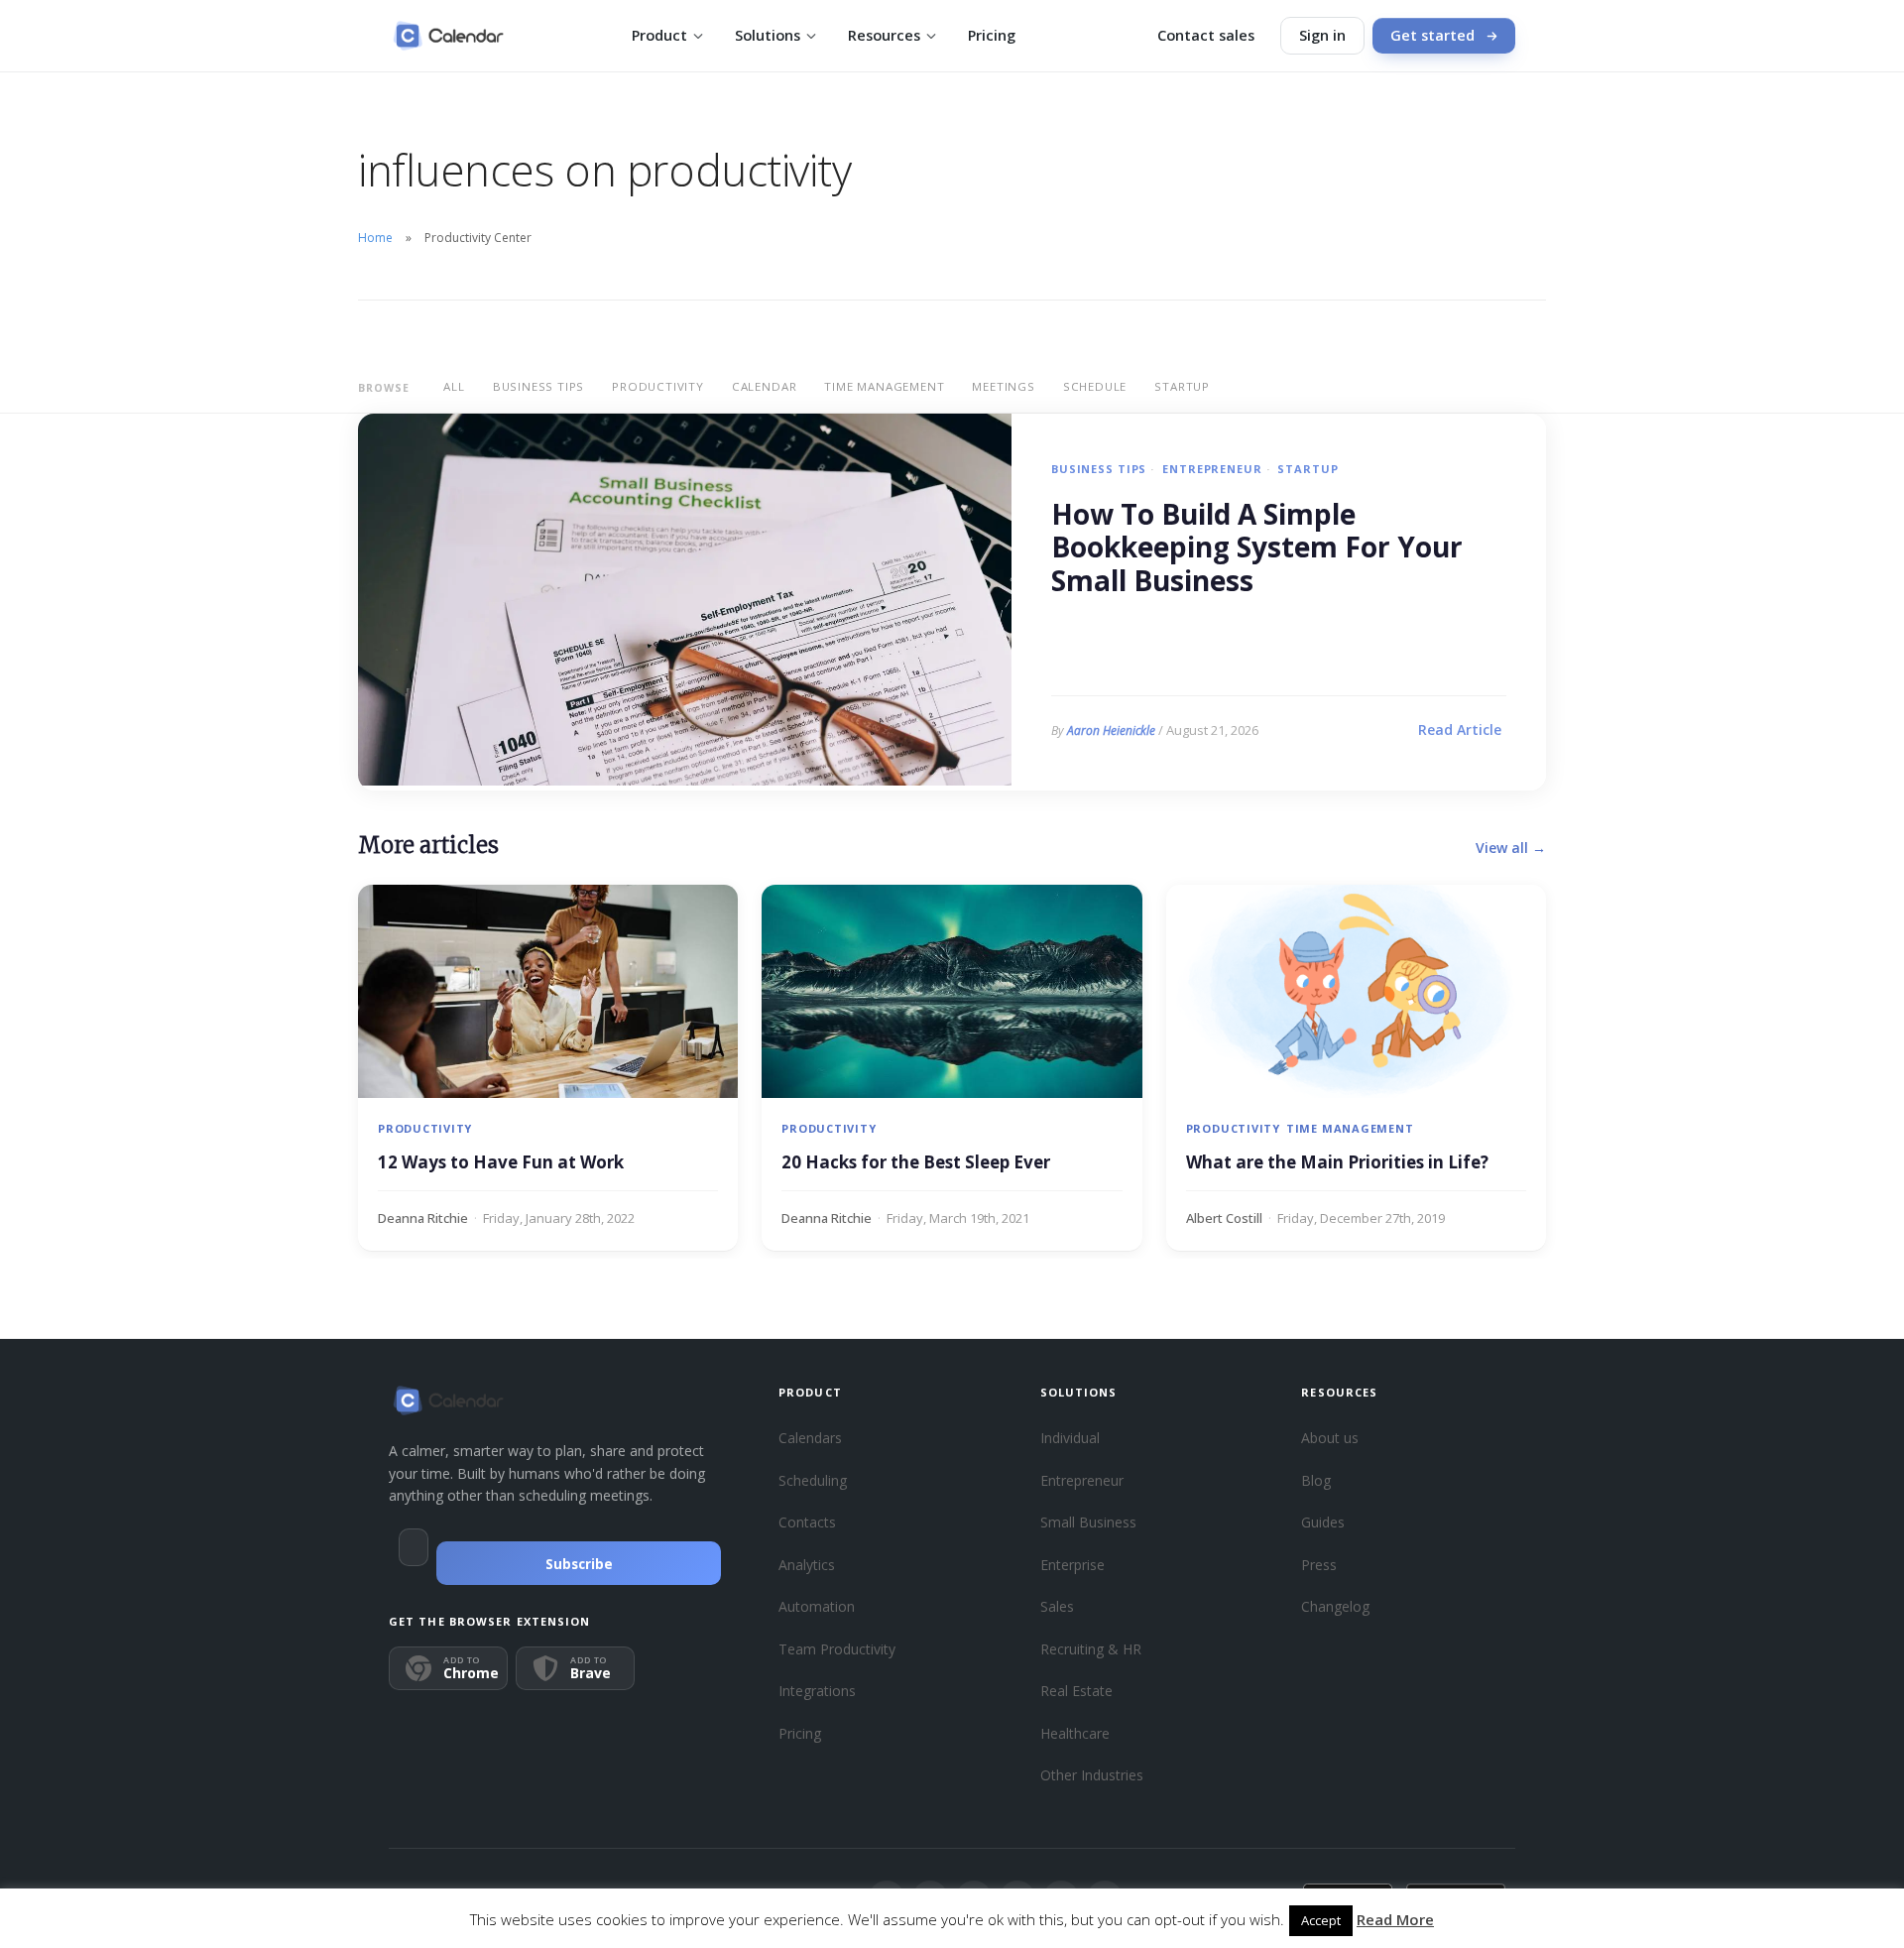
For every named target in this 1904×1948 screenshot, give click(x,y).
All (454, 386)
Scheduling (813, 1480)
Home (375, 238)
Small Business (1088, 1522)
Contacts (807, 1522)
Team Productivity (837, 1649)
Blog (1316, 1480)
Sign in (1322, 35)
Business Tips (538, 386)
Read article (1460, 730)
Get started (1432, 35)
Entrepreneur (1212, 469)
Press (1319, 1565)
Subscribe (579, 1564)
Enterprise (1072, 1565)
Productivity (658, 386)
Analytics (807, 1565)
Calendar (764, 386)
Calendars (810, 1438)
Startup (1182, 386)
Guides (1323, 1522)
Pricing (992, 35)
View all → (1511, 848)
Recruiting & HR (1091, 1649)
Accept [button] (1321, 1920)
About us (1330, 1438)
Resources (884, 35)
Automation (817, 1606)
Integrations (817, 1691)
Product (659, 35)
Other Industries (1092, 1775)
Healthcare (1075, 1733)
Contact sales (1206, 35)
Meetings (1003, 386)
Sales (1057, 1606)
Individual (1070, 1438)
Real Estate (1076, 1691)
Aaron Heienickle (1111, 730)
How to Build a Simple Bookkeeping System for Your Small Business (1257, 548)
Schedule (1095, 386)
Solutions (768, 35)
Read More (1395, 1919)
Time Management (884, 386)
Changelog (1335, 1606)
